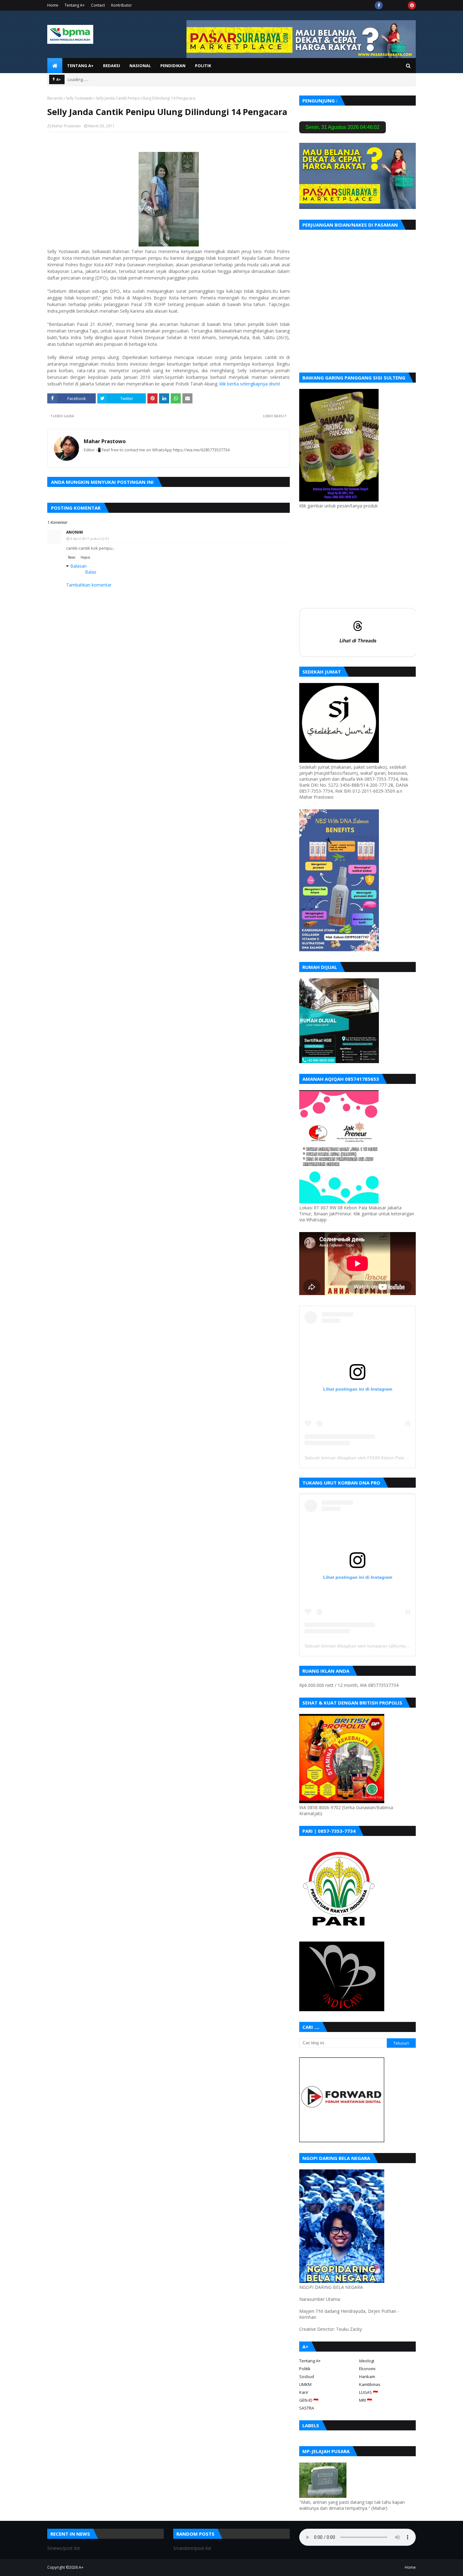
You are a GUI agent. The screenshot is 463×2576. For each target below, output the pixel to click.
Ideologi (367, 2361)
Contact (98, 5)
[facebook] (379, 5)
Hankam (367, 2376)
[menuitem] (55, 66)
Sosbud (307, 2376)
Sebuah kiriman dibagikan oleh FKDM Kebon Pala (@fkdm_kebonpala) (375, 1458)
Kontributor (122, 5)
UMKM (305, 2384)
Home (53, 5)
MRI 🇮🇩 (366, 2400)
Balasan (78, 566)
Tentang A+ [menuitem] (80, 66)
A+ (81, 2567)
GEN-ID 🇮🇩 (309, 2400)
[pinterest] (412, 5)
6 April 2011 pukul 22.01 (90, 538)
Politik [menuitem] (203, 66)
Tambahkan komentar (89, 585)
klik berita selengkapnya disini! (250, 384)
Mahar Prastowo (66, 126)
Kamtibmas (370, 2384)
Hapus (85, 557)
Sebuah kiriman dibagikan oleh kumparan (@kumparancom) (365, 1646)
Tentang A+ (75, 5)
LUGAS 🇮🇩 (369, 2392)
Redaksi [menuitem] (111, 66)
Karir (304, 2392)
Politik (305, 2369)
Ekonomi (367, 2369)
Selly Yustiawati (79, 98)
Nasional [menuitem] (140, 66)
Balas (72, 557)
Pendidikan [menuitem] (173, 66)
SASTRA (307, 2408)
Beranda (55, 98)
